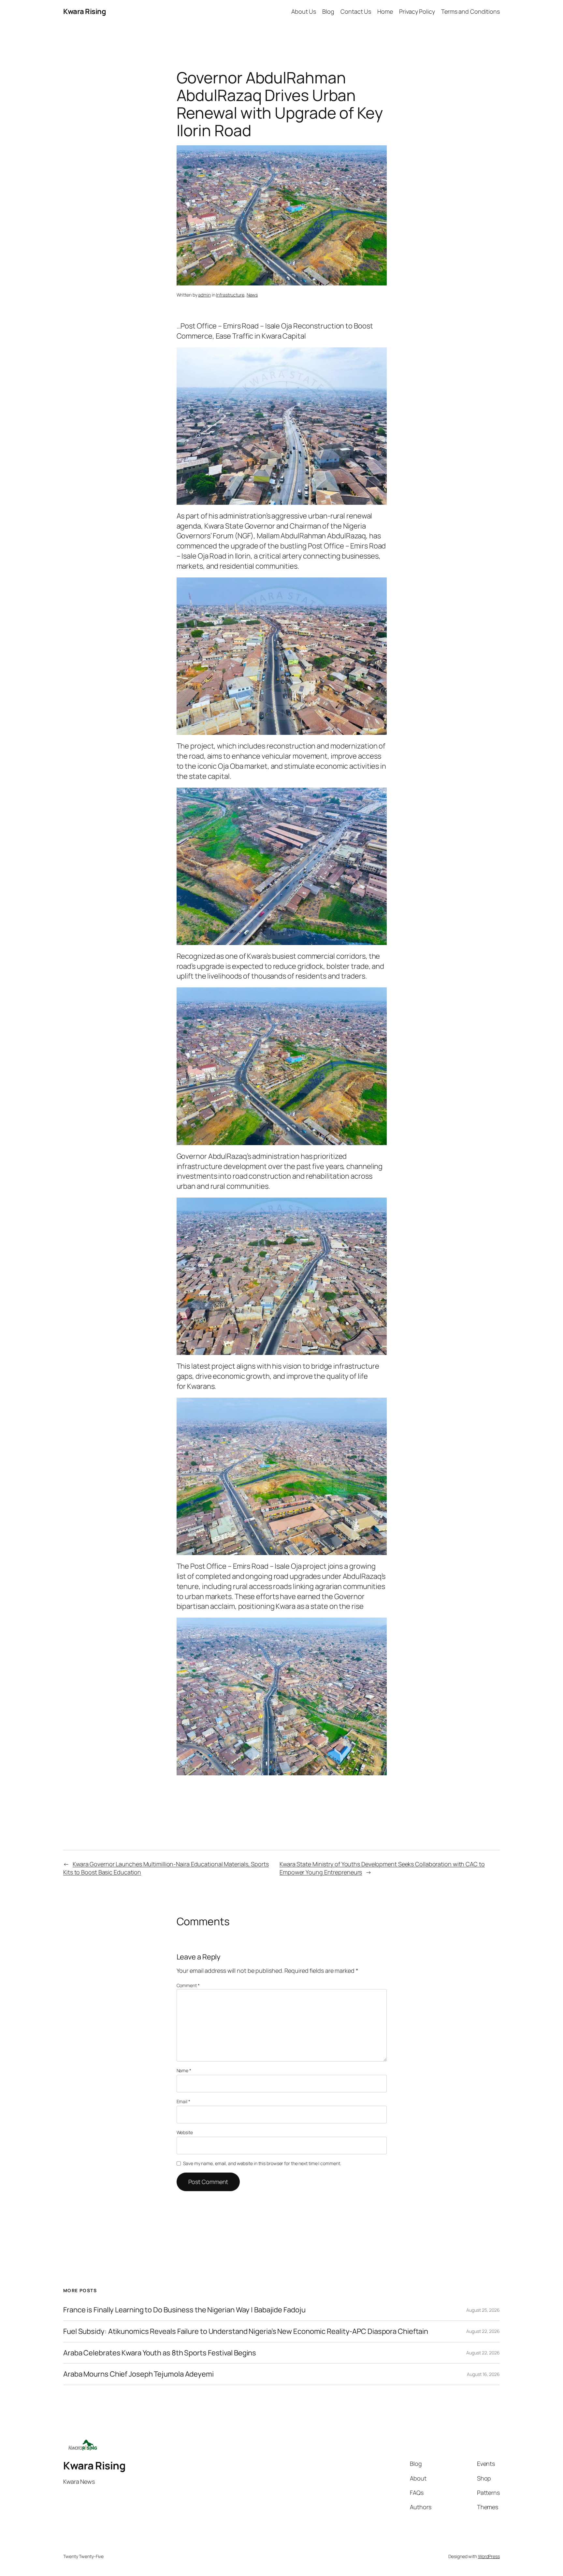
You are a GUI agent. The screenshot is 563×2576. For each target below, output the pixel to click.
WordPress (489, 2556)
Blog (328, 11)
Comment (188, 1985)
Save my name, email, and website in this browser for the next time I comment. (262, 2163)
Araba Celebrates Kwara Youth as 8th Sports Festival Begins (160, 2353)
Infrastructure (230, 295)
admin (204, 295)
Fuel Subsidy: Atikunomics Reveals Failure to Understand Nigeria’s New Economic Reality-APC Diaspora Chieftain (246, 2331)
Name (184, 2070)
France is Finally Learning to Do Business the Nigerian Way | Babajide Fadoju (184, 2310)
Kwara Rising (85, 11)
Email (183, 2101)
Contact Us (356, 11)
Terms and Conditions (470, 11)
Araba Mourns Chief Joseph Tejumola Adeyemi (138, 2374)
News (252, 295)
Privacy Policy (417, 11)
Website (185, 2132)
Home (385, 11)
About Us (304, 11)
